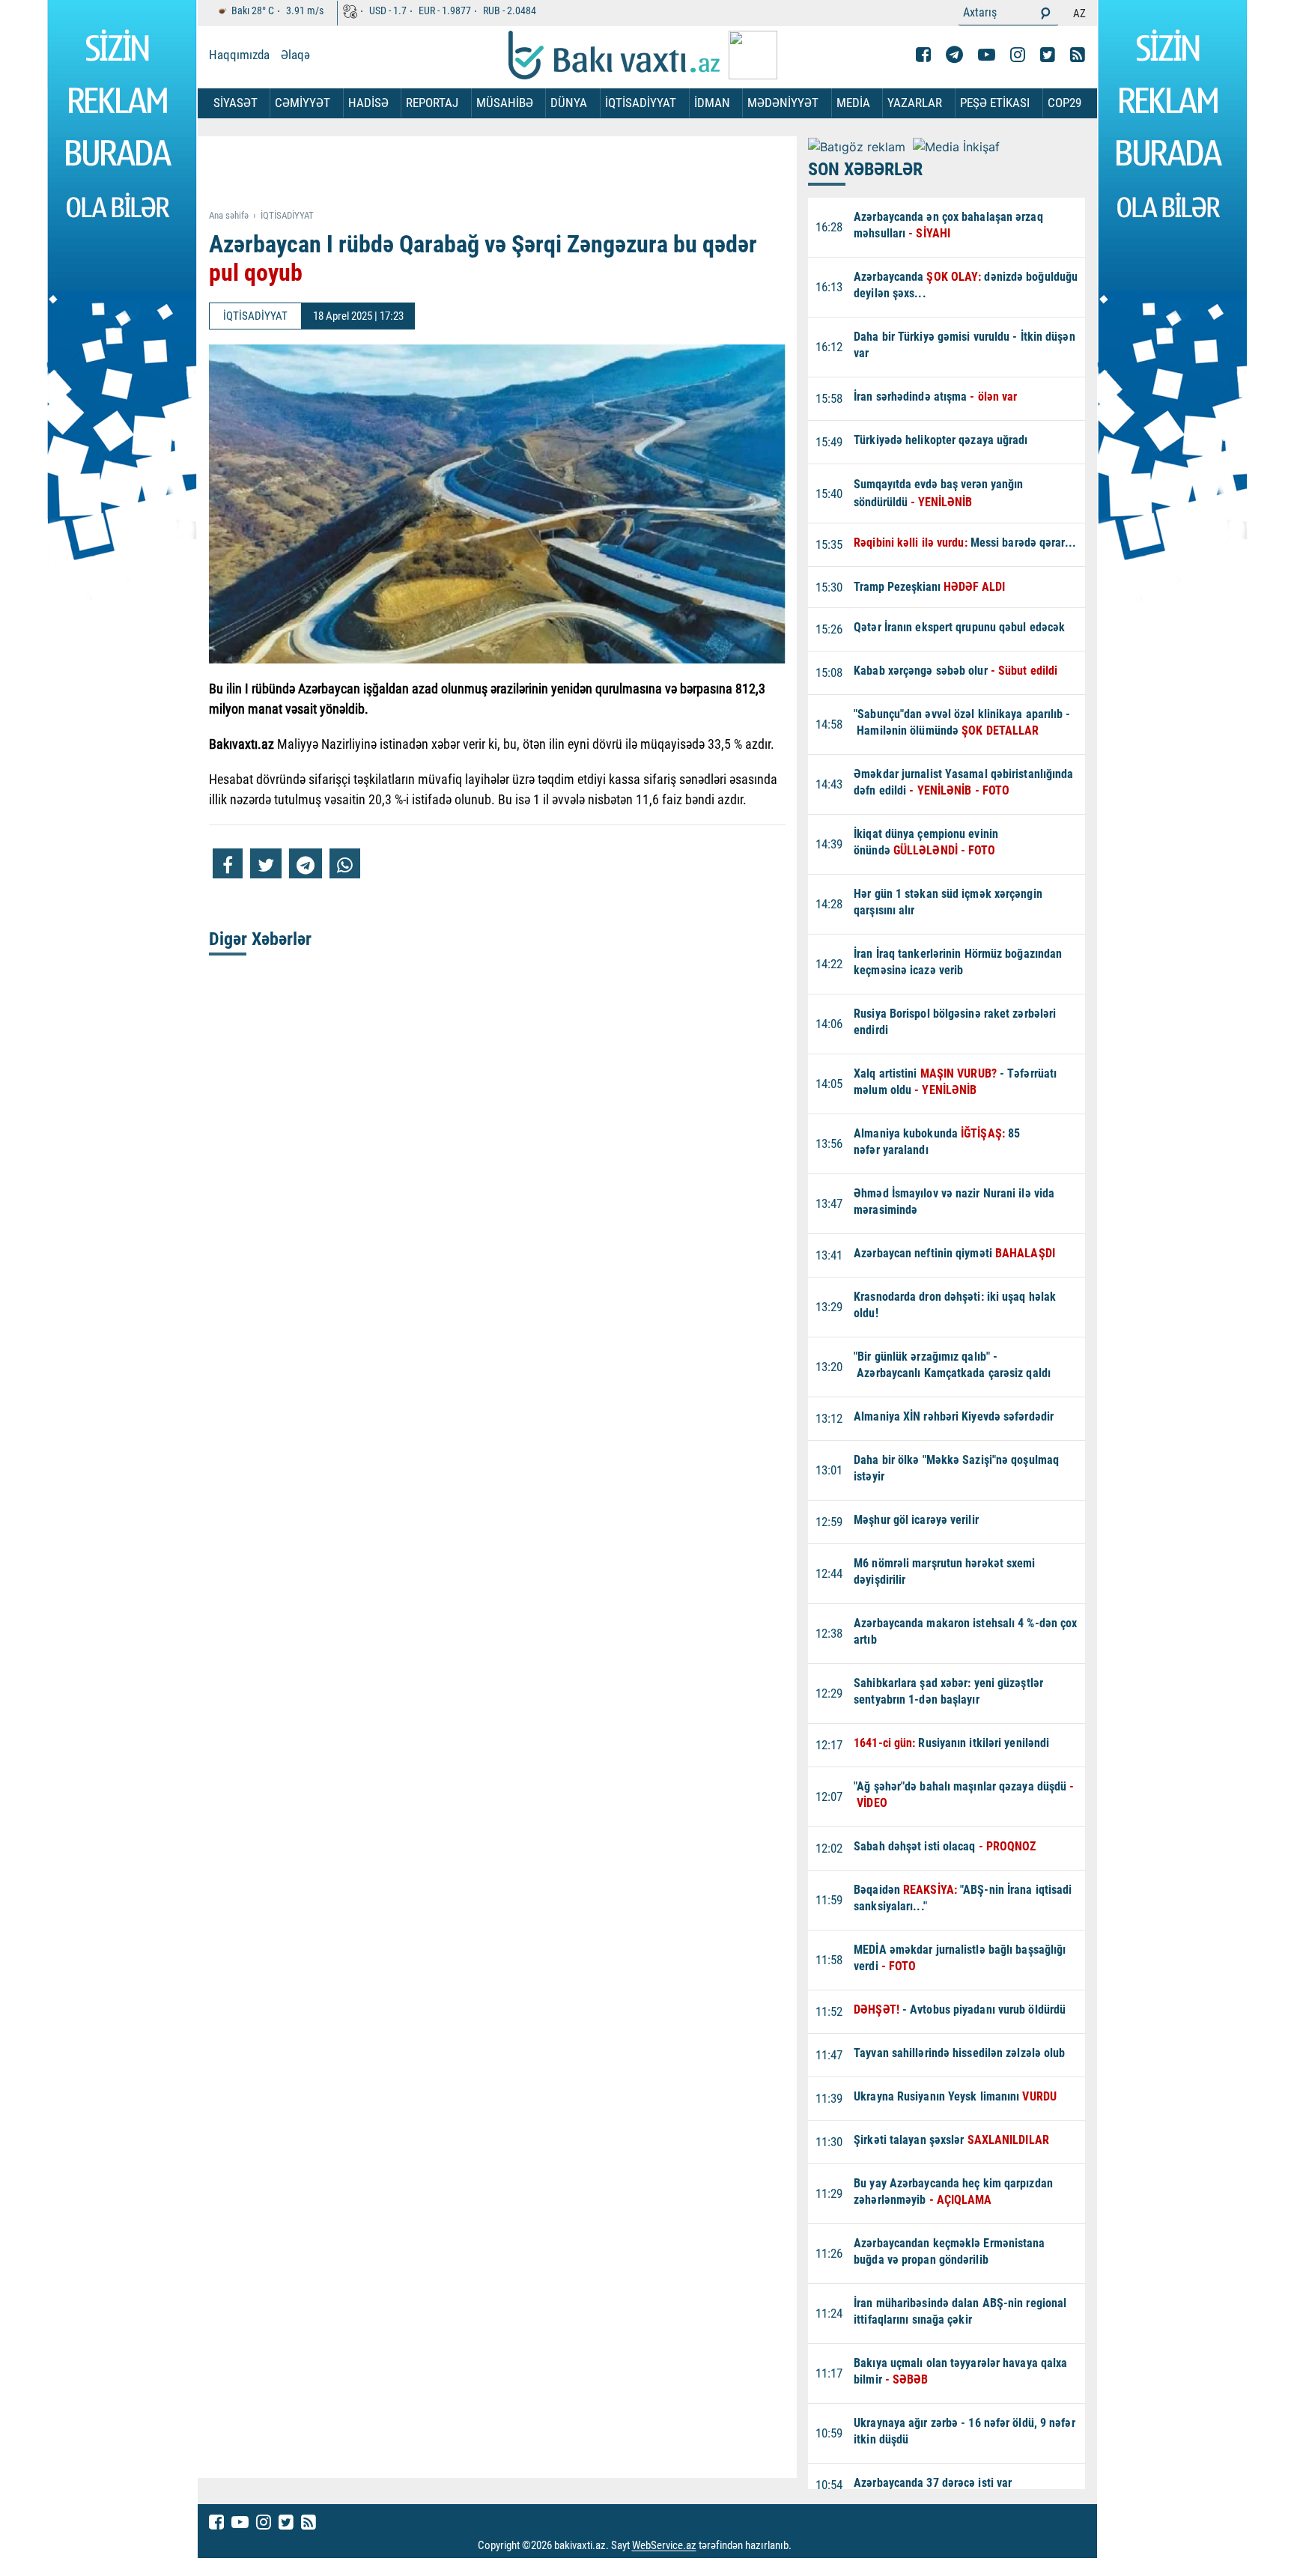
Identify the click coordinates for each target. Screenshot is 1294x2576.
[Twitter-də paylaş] (266, 863)
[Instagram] (1018, 55)
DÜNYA (569, 103)
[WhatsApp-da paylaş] (345, 863)
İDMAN (712, 103)
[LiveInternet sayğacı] (805, 2546)
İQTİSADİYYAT (641, 103)
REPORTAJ (432, 103)
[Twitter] (1048, 55)
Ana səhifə (229, 215)
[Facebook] (923, 55)
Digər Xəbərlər (260, 939)
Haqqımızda (239, 55)
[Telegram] (954, 55)
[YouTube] (987, 55)
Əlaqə (295, 55)
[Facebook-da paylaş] (228, 863)
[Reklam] (509, 174)
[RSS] (1078, 55)
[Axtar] (1045, 13)
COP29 (1064, 103)
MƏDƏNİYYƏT (783, 103)
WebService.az (664, 2546)
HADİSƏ (368, 103)
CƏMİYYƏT (303, 103)
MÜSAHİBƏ (505, 103)
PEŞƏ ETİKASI (995, 103)
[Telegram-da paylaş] (306, 863)
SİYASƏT (236, 103)
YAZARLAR (915, 103)
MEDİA (853, 103)
